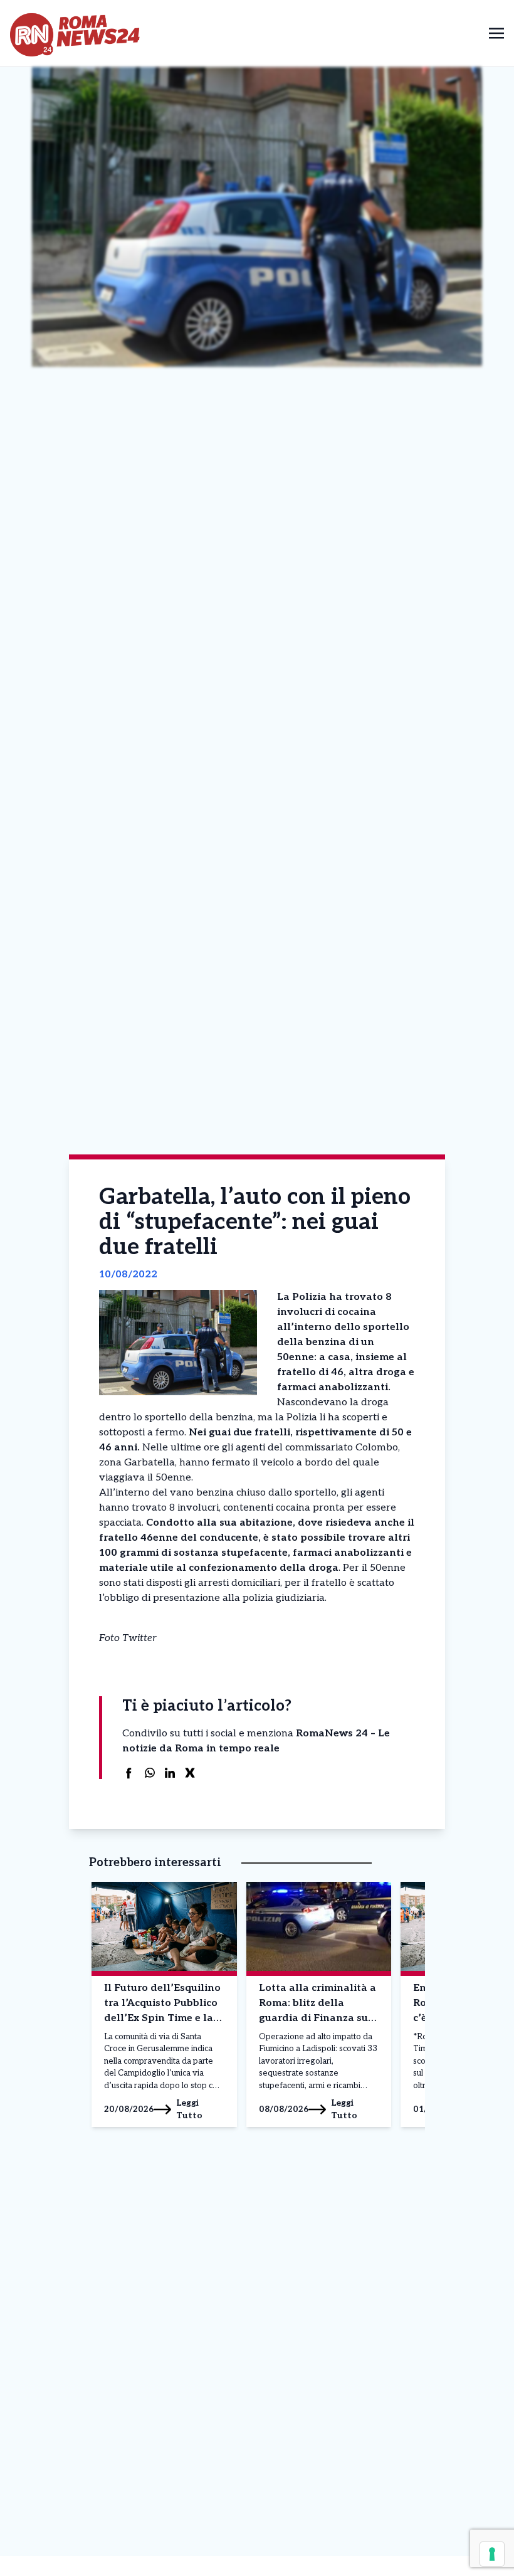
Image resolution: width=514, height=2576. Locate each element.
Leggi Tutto (189, 2109)
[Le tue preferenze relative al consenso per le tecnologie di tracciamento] (492, 2554)
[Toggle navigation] (496, 33)
